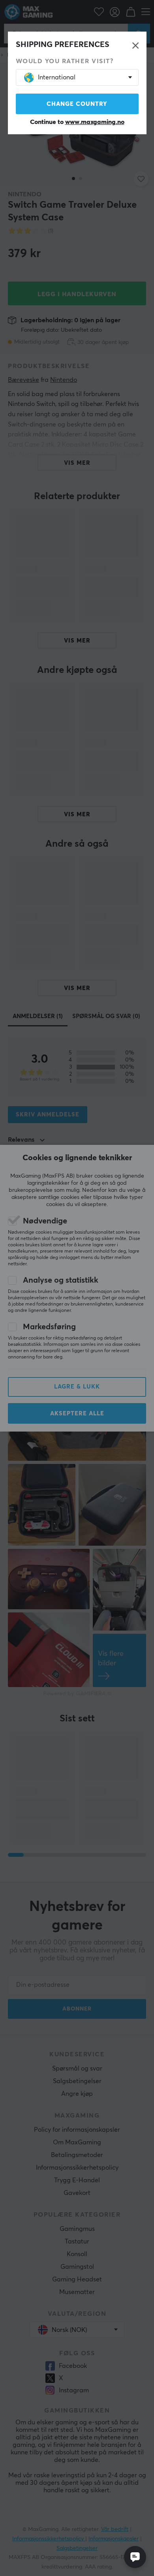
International (57, 77)
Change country (77, 104)
